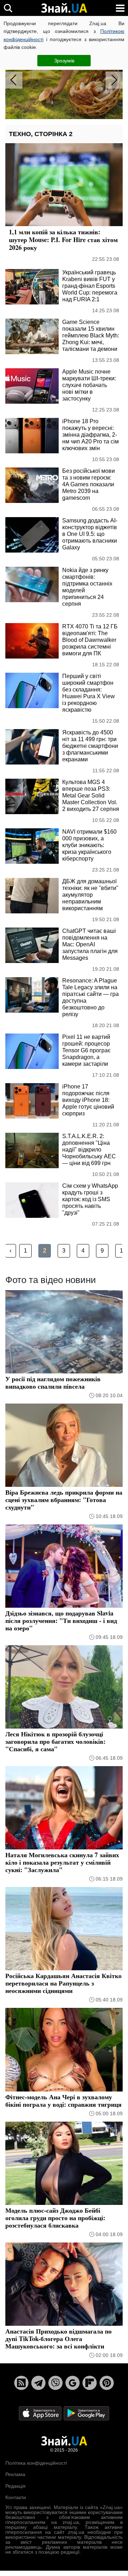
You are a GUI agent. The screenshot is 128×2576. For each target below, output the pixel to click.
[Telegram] (38, 2383)
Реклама (15, 2474)
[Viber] (55, 2383)
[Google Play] (86, 2413)
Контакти (16, 2497)
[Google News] (73, 2383)
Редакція (15, 2486)
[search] (8, 8)
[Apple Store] (41, 2413)
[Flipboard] (90, 2383)
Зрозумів (64, 61)
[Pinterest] (107, 2383)
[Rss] (21, 2383)
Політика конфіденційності (36, 2463)
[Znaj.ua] (64, 8)
